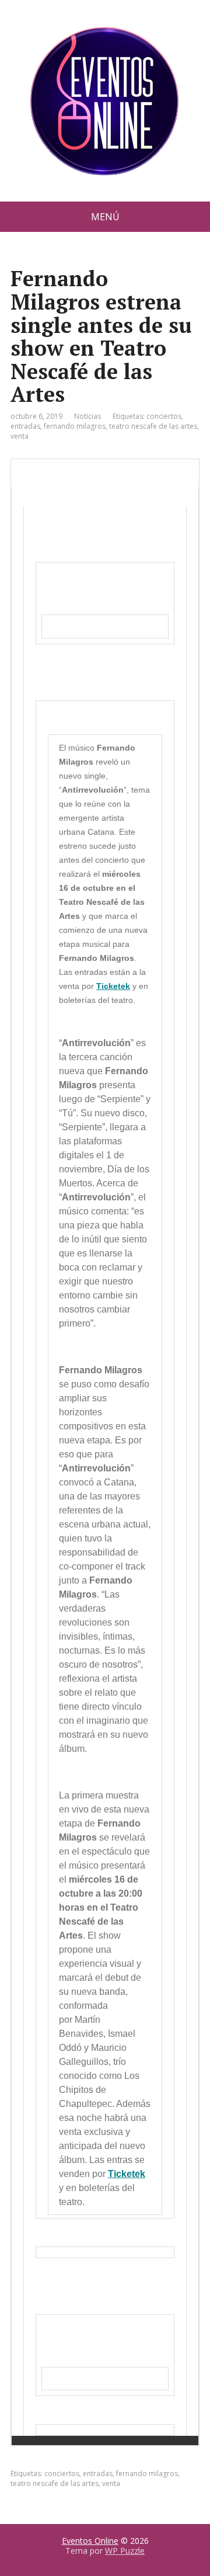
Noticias (87, 416)
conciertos (164, 416)
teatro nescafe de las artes (153, 426)
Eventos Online (90, 2541)
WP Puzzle (125, 2551)
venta (20, 436)
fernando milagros (75, 426)
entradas (25, 426)
